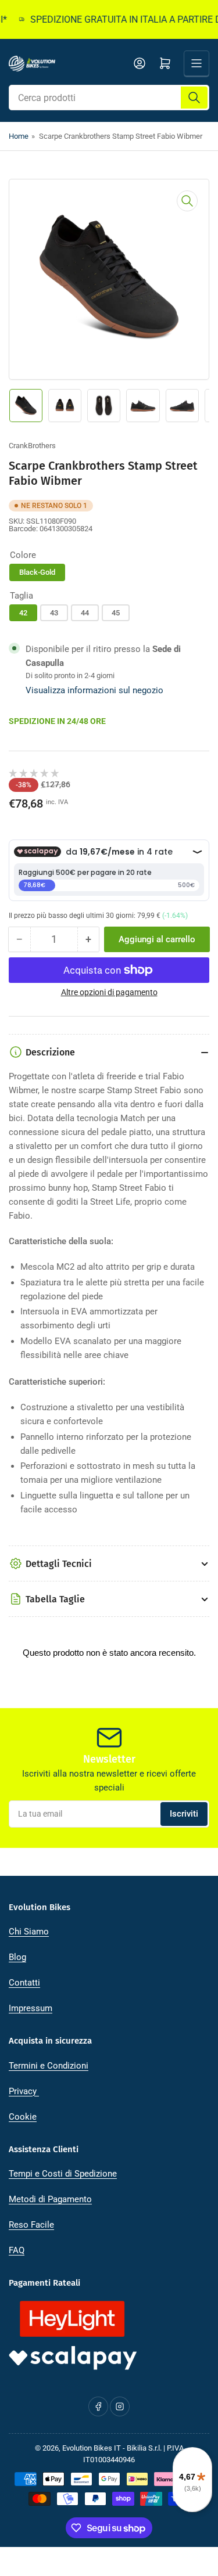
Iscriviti (184, 1814)
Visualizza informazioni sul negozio (94, 690)
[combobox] (109, 98)
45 (116, 613)
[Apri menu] (196, 63)
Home (19, 136)
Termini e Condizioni (49, 2066)
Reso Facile (31, 2225)
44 (85, 613)
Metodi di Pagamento (50, 2199)
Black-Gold (37, 572)
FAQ (17, 2250)
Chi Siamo (29, 1932)
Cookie (23, 2117)
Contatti (24, 1983)
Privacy (24, 2091)
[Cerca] (194, 98)
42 (23, 613)
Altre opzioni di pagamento (109, 992)
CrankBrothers (32, 446)
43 (54, 613)
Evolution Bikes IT (92, 2448)
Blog (17, 1957)
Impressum (31, 2008)
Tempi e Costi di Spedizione (63, 2174)
